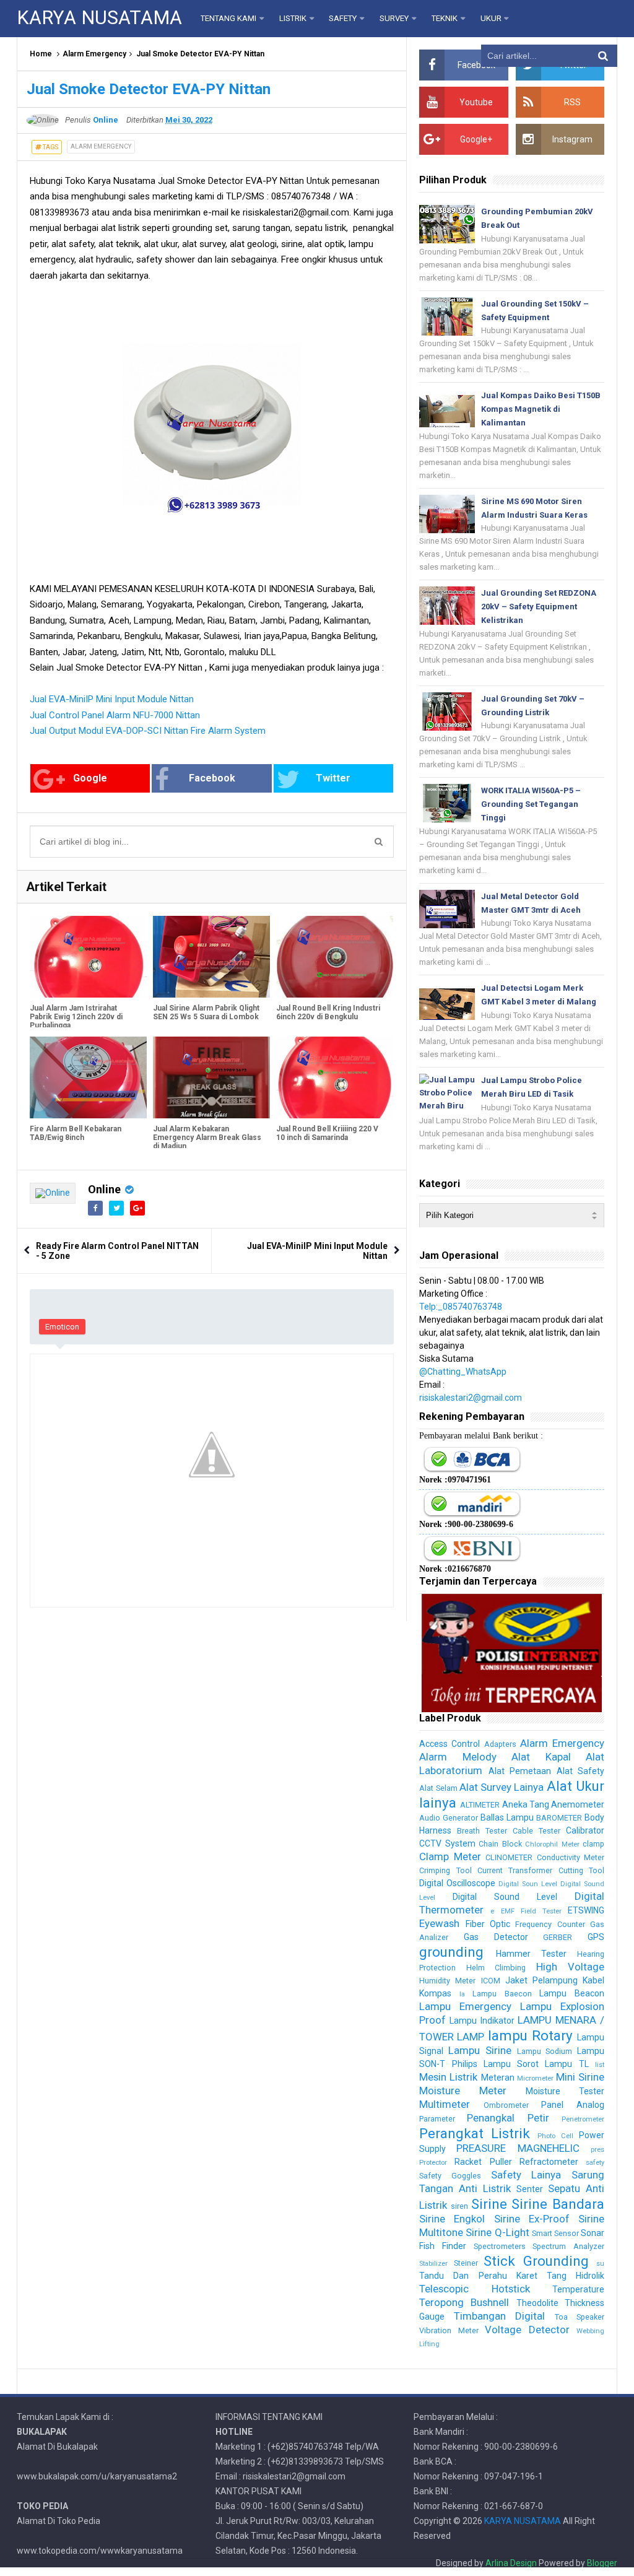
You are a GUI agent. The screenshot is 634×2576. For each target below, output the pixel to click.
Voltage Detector (527, 2330)
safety (595, 2163)
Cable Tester (536, 1831)
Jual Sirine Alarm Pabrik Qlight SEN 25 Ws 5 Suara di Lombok (206, 1012)
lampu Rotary (530, 2035)
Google (90, 778)
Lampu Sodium (545, 2051)
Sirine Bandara (558, 2204)
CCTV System (447, 1843)
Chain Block (500, 1844)
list (600, 2065)
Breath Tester (482, 1831)
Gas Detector (496, 1937)
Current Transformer (515, 1870)
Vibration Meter (449, 2330)
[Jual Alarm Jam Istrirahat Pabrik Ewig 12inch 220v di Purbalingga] (88, 957)
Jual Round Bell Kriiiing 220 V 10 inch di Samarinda (327, 1133)
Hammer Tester (531, 1954)
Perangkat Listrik (475, 2133)
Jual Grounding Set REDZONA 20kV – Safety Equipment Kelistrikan (539, 607)
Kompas (435, 1993)
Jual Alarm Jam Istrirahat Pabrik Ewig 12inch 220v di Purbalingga (76, 1017)
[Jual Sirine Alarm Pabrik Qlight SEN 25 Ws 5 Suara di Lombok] (211, 957)
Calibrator (585, 1830)
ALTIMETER (480, 1805)
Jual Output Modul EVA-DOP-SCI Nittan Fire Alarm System (148, 731)
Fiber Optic (488, 1924)
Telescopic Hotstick (474, 2289)
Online (104, 1189)
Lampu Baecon (502, 1994)
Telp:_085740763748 (461, 1307)
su (600, 2264)
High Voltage (570, 1967)
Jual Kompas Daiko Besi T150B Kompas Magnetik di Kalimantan (541, 409)
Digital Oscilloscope (457, 1883)
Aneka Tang (526, 1804)
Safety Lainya (526, 2175)
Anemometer (578, 1804)
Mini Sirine (580, 2077)
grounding (451, 1952)
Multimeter (445, 2104)
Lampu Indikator (482, 2021)
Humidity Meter (447, 1981)
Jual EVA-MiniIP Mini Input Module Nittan (112, 699)
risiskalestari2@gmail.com (471, 1398)
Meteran (498, 2078)
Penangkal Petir (508, 2118)
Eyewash (439, 1923)
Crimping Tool (445, 1870)
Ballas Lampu (507, 1817)
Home (41, 54)
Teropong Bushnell (464, 2302)
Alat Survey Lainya (502, 1787)
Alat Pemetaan (520, 1771)
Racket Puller (483, 2162)
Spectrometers (500, 2246)
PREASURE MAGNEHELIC (518, 2148)
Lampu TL (567, 2064)
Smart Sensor (555, 2233)
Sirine (489, 2204)
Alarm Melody (458, 1757)
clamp (593, 1844)
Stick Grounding (536, 2261)
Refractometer (549, 2162)
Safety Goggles (450, 2176)
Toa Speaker (580, 2317)
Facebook (212, 778)
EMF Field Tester (531, 1911)
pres (597, 2150)
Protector (433, 2163)
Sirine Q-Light (497, 2232)
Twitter (333, 778)
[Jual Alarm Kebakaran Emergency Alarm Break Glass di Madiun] (211, 1077)
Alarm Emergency (94, 54)
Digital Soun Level (528, 1884)
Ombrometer (506, 2105)
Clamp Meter (450, 1856)
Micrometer (535, 2078)
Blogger (602, 2563)
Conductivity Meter (571, 1857)
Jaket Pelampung (541, 1980)
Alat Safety (580, 1771)
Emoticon (62, 1327)
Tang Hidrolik (575, 2276)
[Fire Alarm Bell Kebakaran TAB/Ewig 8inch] (88, 1077)
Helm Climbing (496, 1968)
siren (459, 2206)
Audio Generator (449, 1818)
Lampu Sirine (480, 2050)
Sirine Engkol (452, 2219)
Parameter (437, 2119)
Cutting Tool (581, 1870)
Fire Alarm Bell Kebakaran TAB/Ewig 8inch (76, 1133)
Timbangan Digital (499, 2316)
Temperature (578, 2289)
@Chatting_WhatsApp (463, 1372)
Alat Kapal (541, 1757)
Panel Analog (573, 2105)
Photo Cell (555, 2136)
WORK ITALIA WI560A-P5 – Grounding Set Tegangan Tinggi (531, 804)
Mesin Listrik (448, 2077)
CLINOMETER (509, 1857)
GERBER (558, 1937)
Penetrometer (583, 2119)
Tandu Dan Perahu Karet (478, 2276)
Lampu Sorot (511, 2064)
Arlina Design (511, 2563)
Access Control (449, 1744)
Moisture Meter (463, 2091)
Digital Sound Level (505, 1897)
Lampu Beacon (572, 1993)
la (462, 1994)
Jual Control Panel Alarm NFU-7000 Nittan (115, 715)
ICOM (491, 1981)
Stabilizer (433, 2264)
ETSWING (586, 1910)
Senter (530, 2189)
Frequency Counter (550, 1924)
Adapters (500, 1744)
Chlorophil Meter (552, 1844)
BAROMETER (559, 1818)
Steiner (466, 2263)
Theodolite (537, 2303)
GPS (596, 1937)
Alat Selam (438, 1788)
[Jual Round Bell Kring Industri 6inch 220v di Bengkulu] (335, 957)
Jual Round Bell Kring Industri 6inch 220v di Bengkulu (328, 1012)
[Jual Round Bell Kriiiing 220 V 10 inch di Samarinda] (335, 1077)
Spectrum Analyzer (568, 2246)
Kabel (593, 1980)
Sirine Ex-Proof (532, 2219)
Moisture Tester (565, 2091)
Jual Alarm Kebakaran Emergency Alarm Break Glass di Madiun (207, 1138)
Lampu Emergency (465, 2006)
